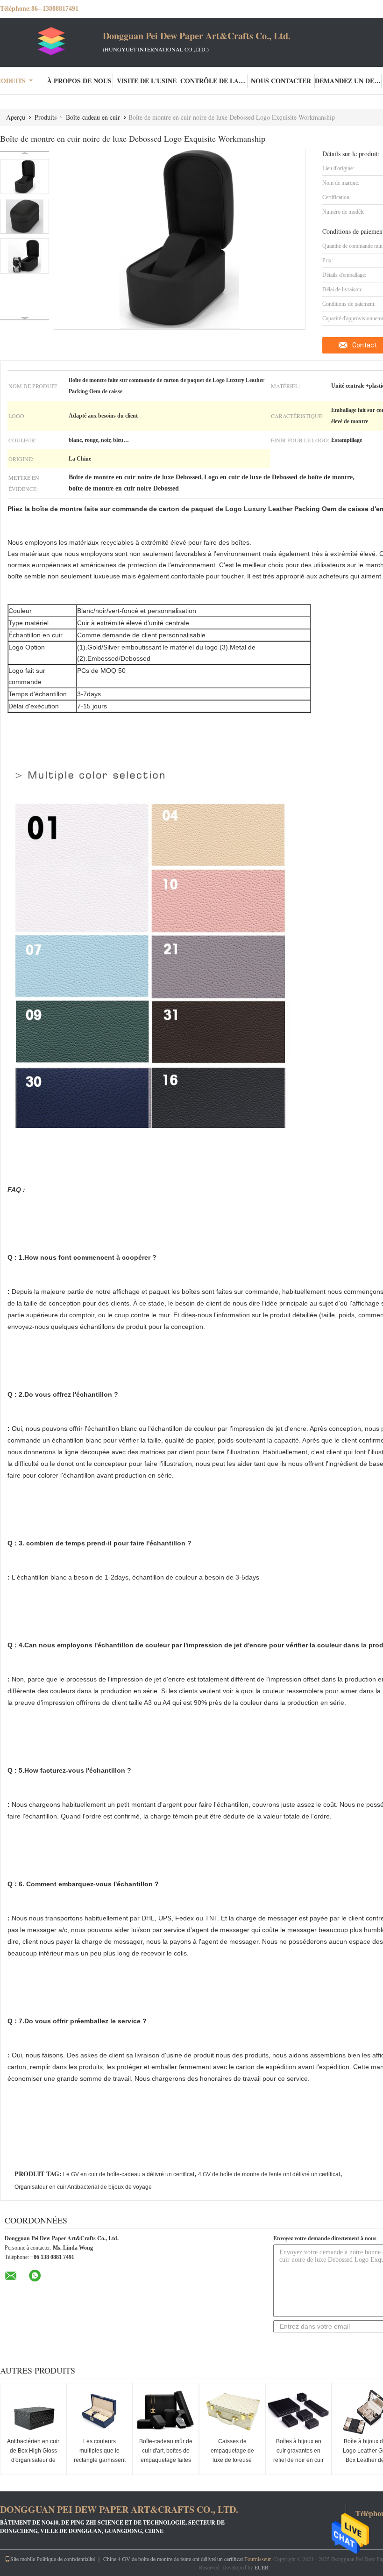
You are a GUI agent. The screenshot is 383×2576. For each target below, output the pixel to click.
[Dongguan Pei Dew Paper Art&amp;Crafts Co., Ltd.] (51, 41)
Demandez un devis (348, 81)
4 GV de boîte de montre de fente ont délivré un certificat (269, 2174)
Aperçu (16, 117)
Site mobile (23, 2559)
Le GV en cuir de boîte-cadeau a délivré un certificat (129, 2174)
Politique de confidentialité (66, 2559)
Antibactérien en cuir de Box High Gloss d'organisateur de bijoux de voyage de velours (33, 2460)
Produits (46, 117)
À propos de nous (79, 81)
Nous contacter (281, 81)
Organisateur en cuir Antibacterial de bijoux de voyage (83, 2187)
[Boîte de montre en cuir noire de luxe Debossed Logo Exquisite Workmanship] (25, 177)
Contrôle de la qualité (214, 81)
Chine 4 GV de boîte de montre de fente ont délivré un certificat (173, 2559)
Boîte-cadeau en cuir (93, 117)
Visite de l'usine (147, 81)
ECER (262, 2567)
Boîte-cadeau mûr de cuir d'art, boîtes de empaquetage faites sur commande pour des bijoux (166, 2460)
